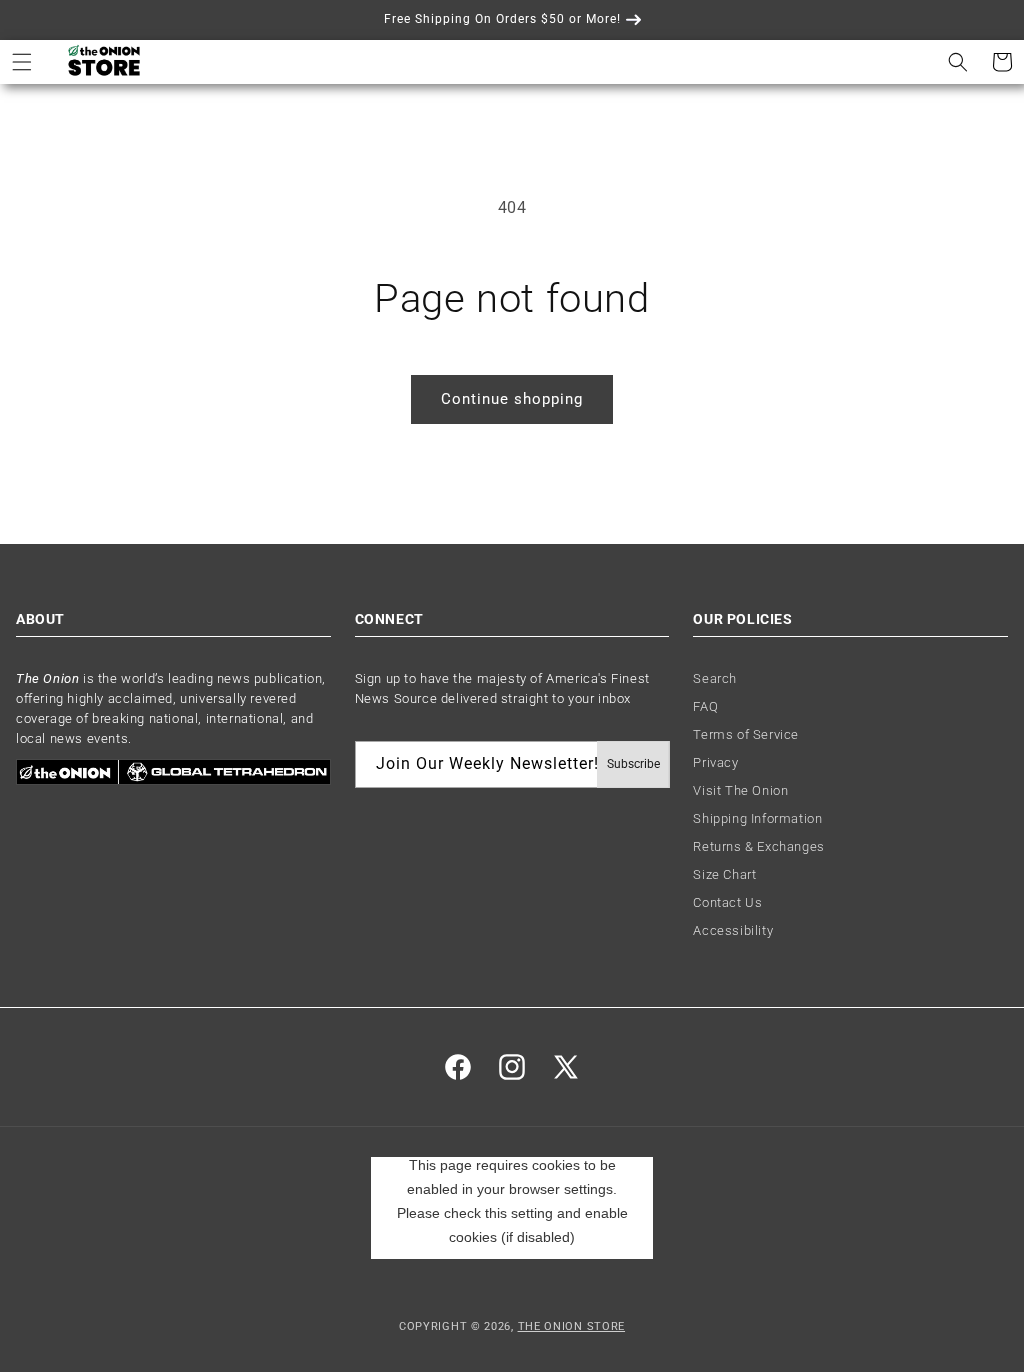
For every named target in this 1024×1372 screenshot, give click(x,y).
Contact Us (727, 902)
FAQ (705, 706)
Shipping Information (757, 818)
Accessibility (733, 930)
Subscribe (633, 764)
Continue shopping (512, 399)
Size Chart (724, 874)
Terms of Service (746, 734)
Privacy (715, 762)
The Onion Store (572, 1326)
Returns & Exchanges (758, 846)
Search (715, 678)
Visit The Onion (740, 790)
